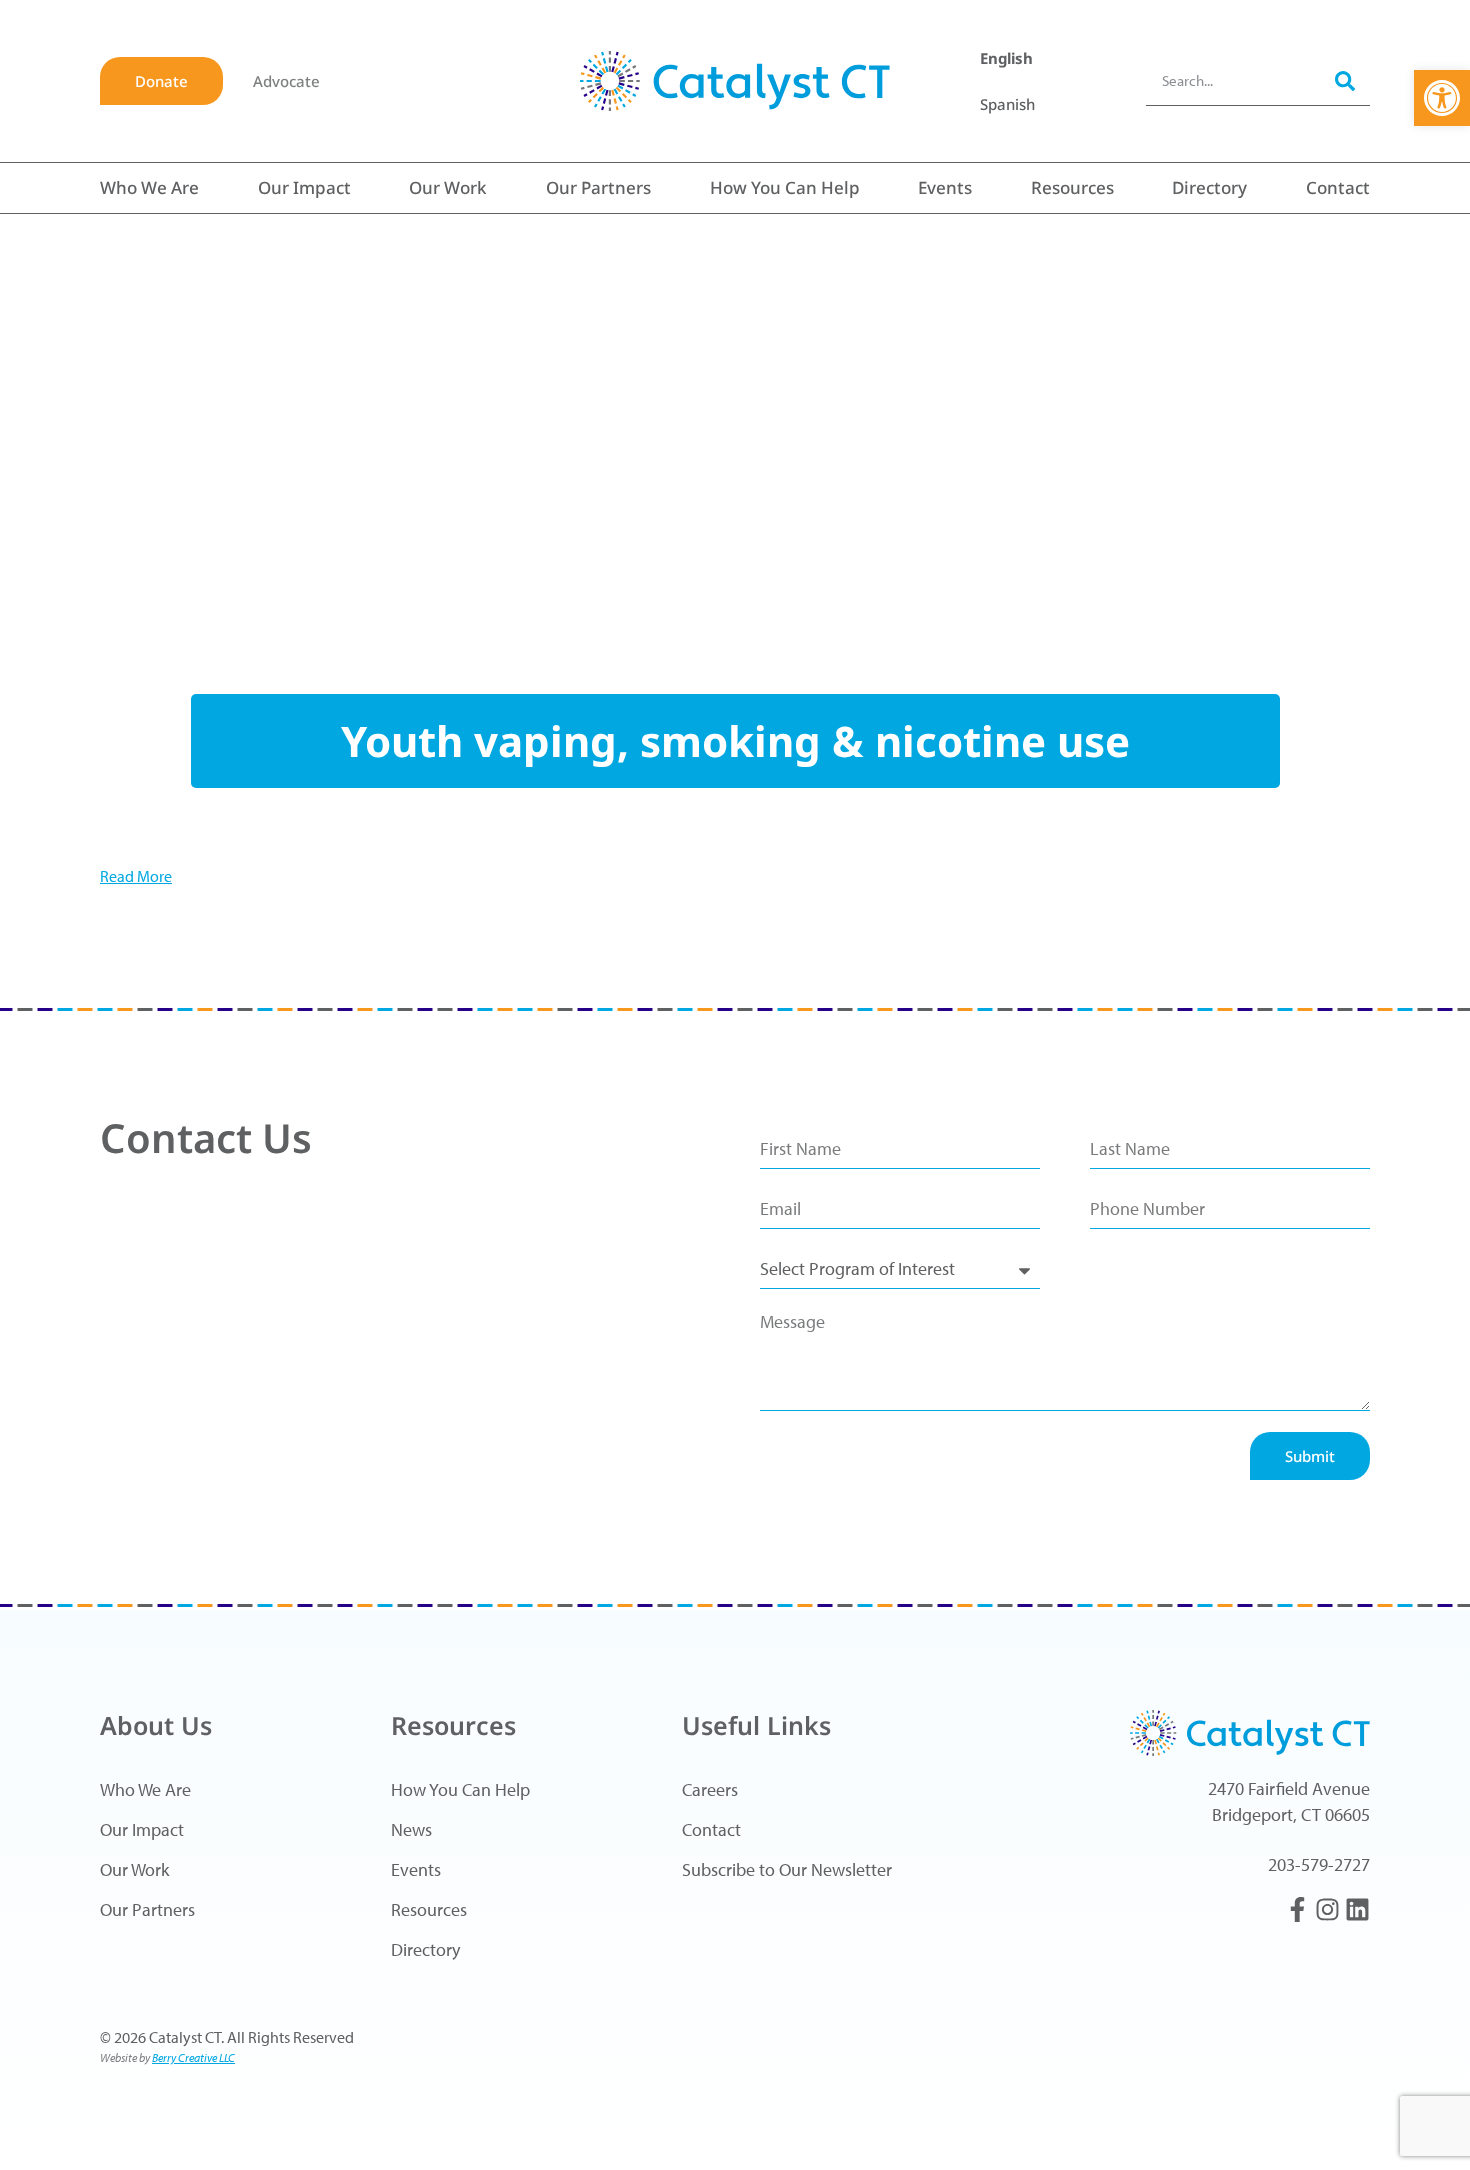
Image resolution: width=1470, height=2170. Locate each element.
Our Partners (598, 187)
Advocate (286, 81)
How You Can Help (785, 187)
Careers (710, 1789)
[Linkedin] (1357, 1909)
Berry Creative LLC (193, 2057)
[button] (1442, 98)
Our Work (448, 187)
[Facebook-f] (1297, 1909)
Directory (1209, 187)
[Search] (1345, 80)
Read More (136, 876)
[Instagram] (1327, 1909)
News (411, 1829)
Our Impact (304, 187)
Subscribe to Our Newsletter (787, 1869)
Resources (1072, 187)
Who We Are (149, 187)
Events (945, 187)
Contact (1338, 187)
